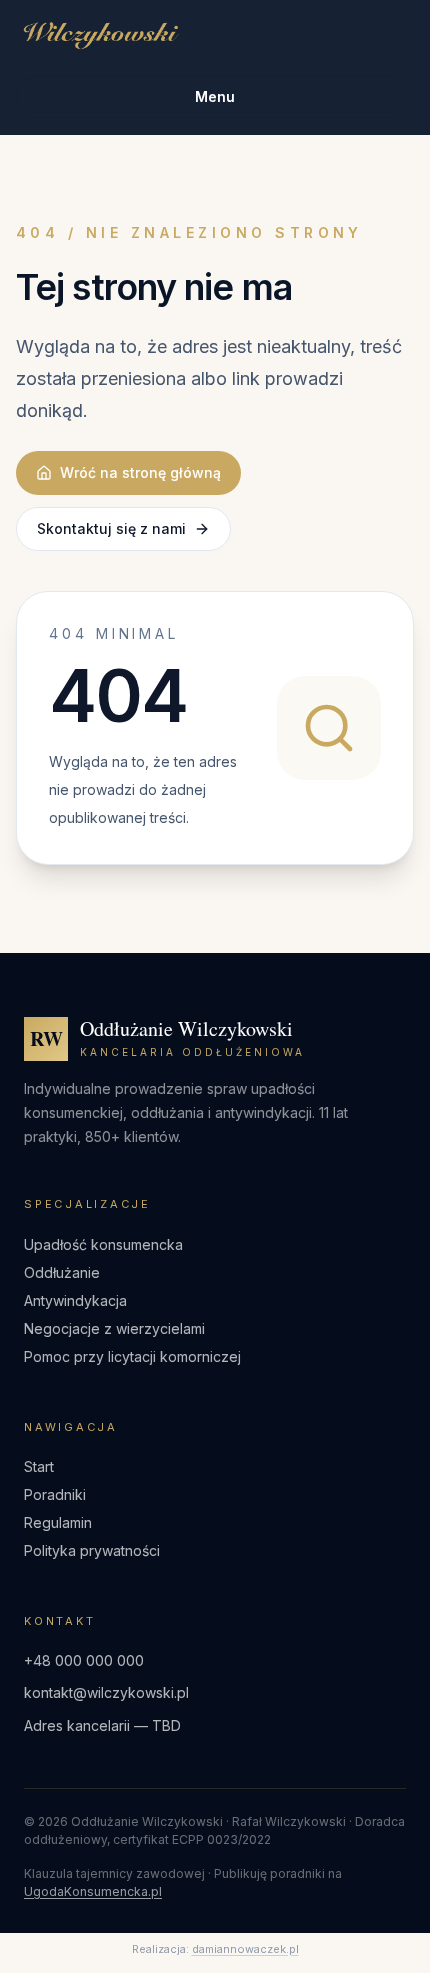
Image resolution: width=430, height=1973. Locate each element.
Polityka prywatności (92, 1550)
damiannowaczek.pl (245, 1949)
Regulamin (58, 1522)
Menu (215, 96)
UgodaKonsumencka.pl (93, 1891)
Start (39, 1466)
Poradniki (55, 1494)
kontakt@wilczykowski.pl (106, 1692)
